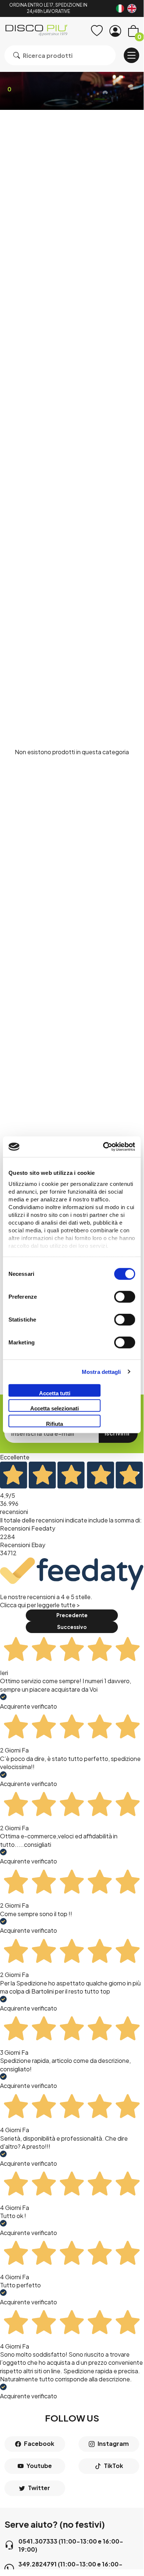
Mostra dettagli (101, 1372)
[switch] (125, 1296)
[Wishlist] (97, 31)
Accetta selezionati (55, 1408)
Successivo (72, 1627)
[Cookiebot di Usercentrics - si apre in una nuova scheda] (103, 1147)
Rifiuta (55, 1423)
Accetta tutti (55, 1393)
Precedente (72, 1615)
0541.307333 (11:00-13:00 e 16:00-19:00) (71, 2545)
